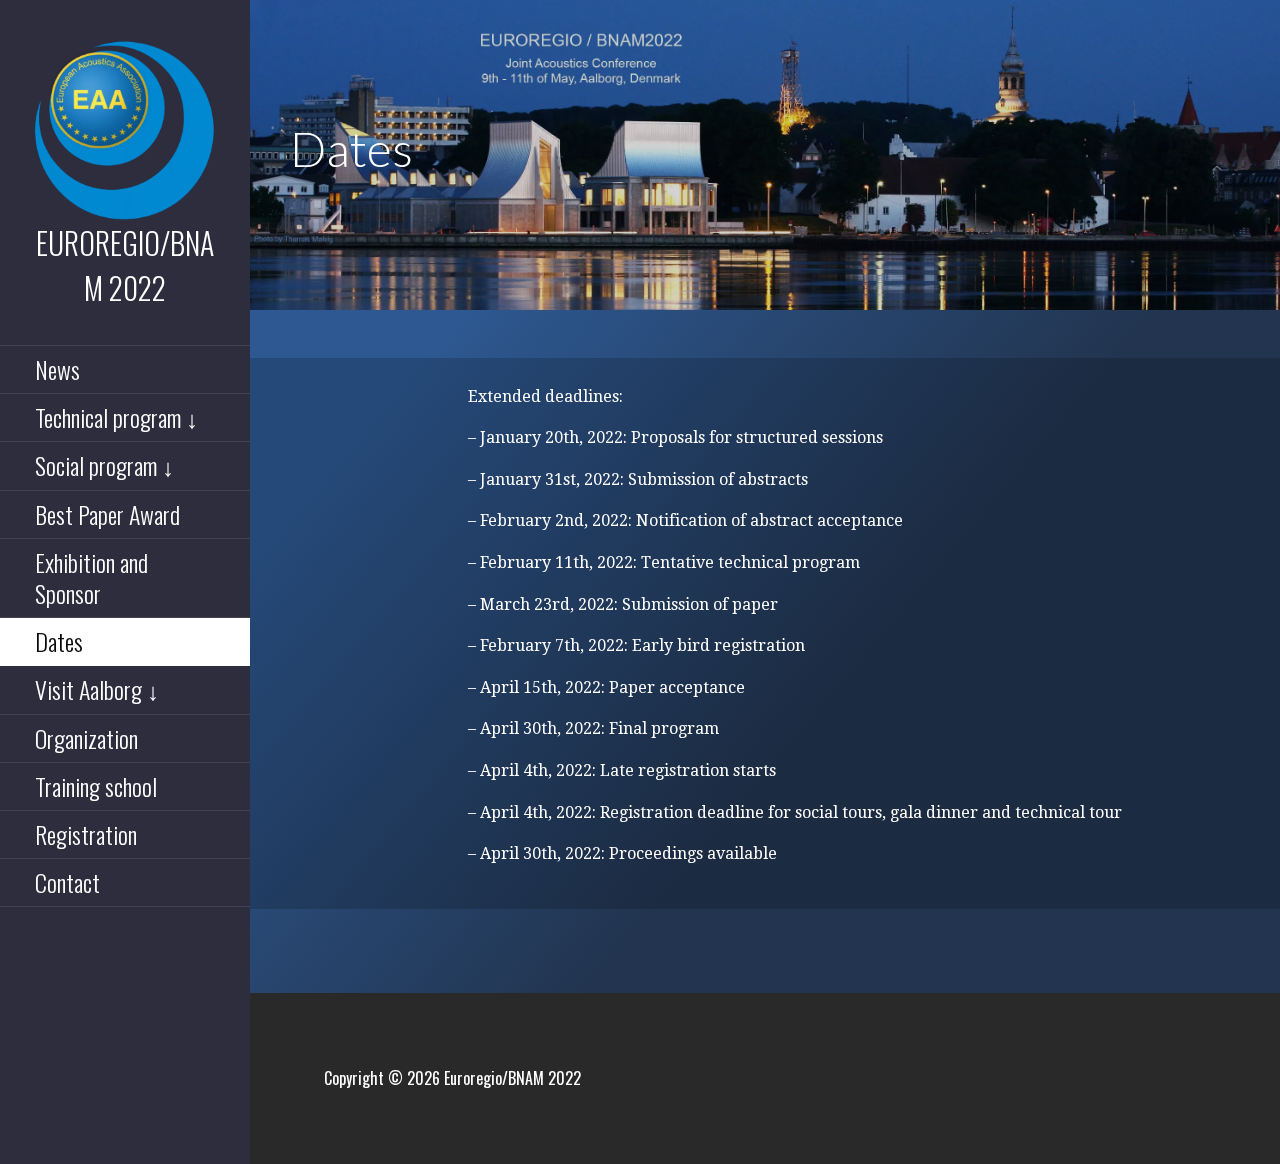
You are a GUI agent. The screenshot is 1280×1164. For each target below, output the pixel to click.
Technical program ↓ (116, 417)
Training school (96, 786)
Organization (86, 738)
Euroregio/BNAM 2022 (125, 265)
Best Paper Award (107, 514)
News (57, 369)
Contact (67, 882)
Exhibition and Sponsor (91, 577)
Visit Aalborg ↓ (97, 689)
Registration (86, 834)
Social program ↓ (104, 465)
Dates (59, 641)
